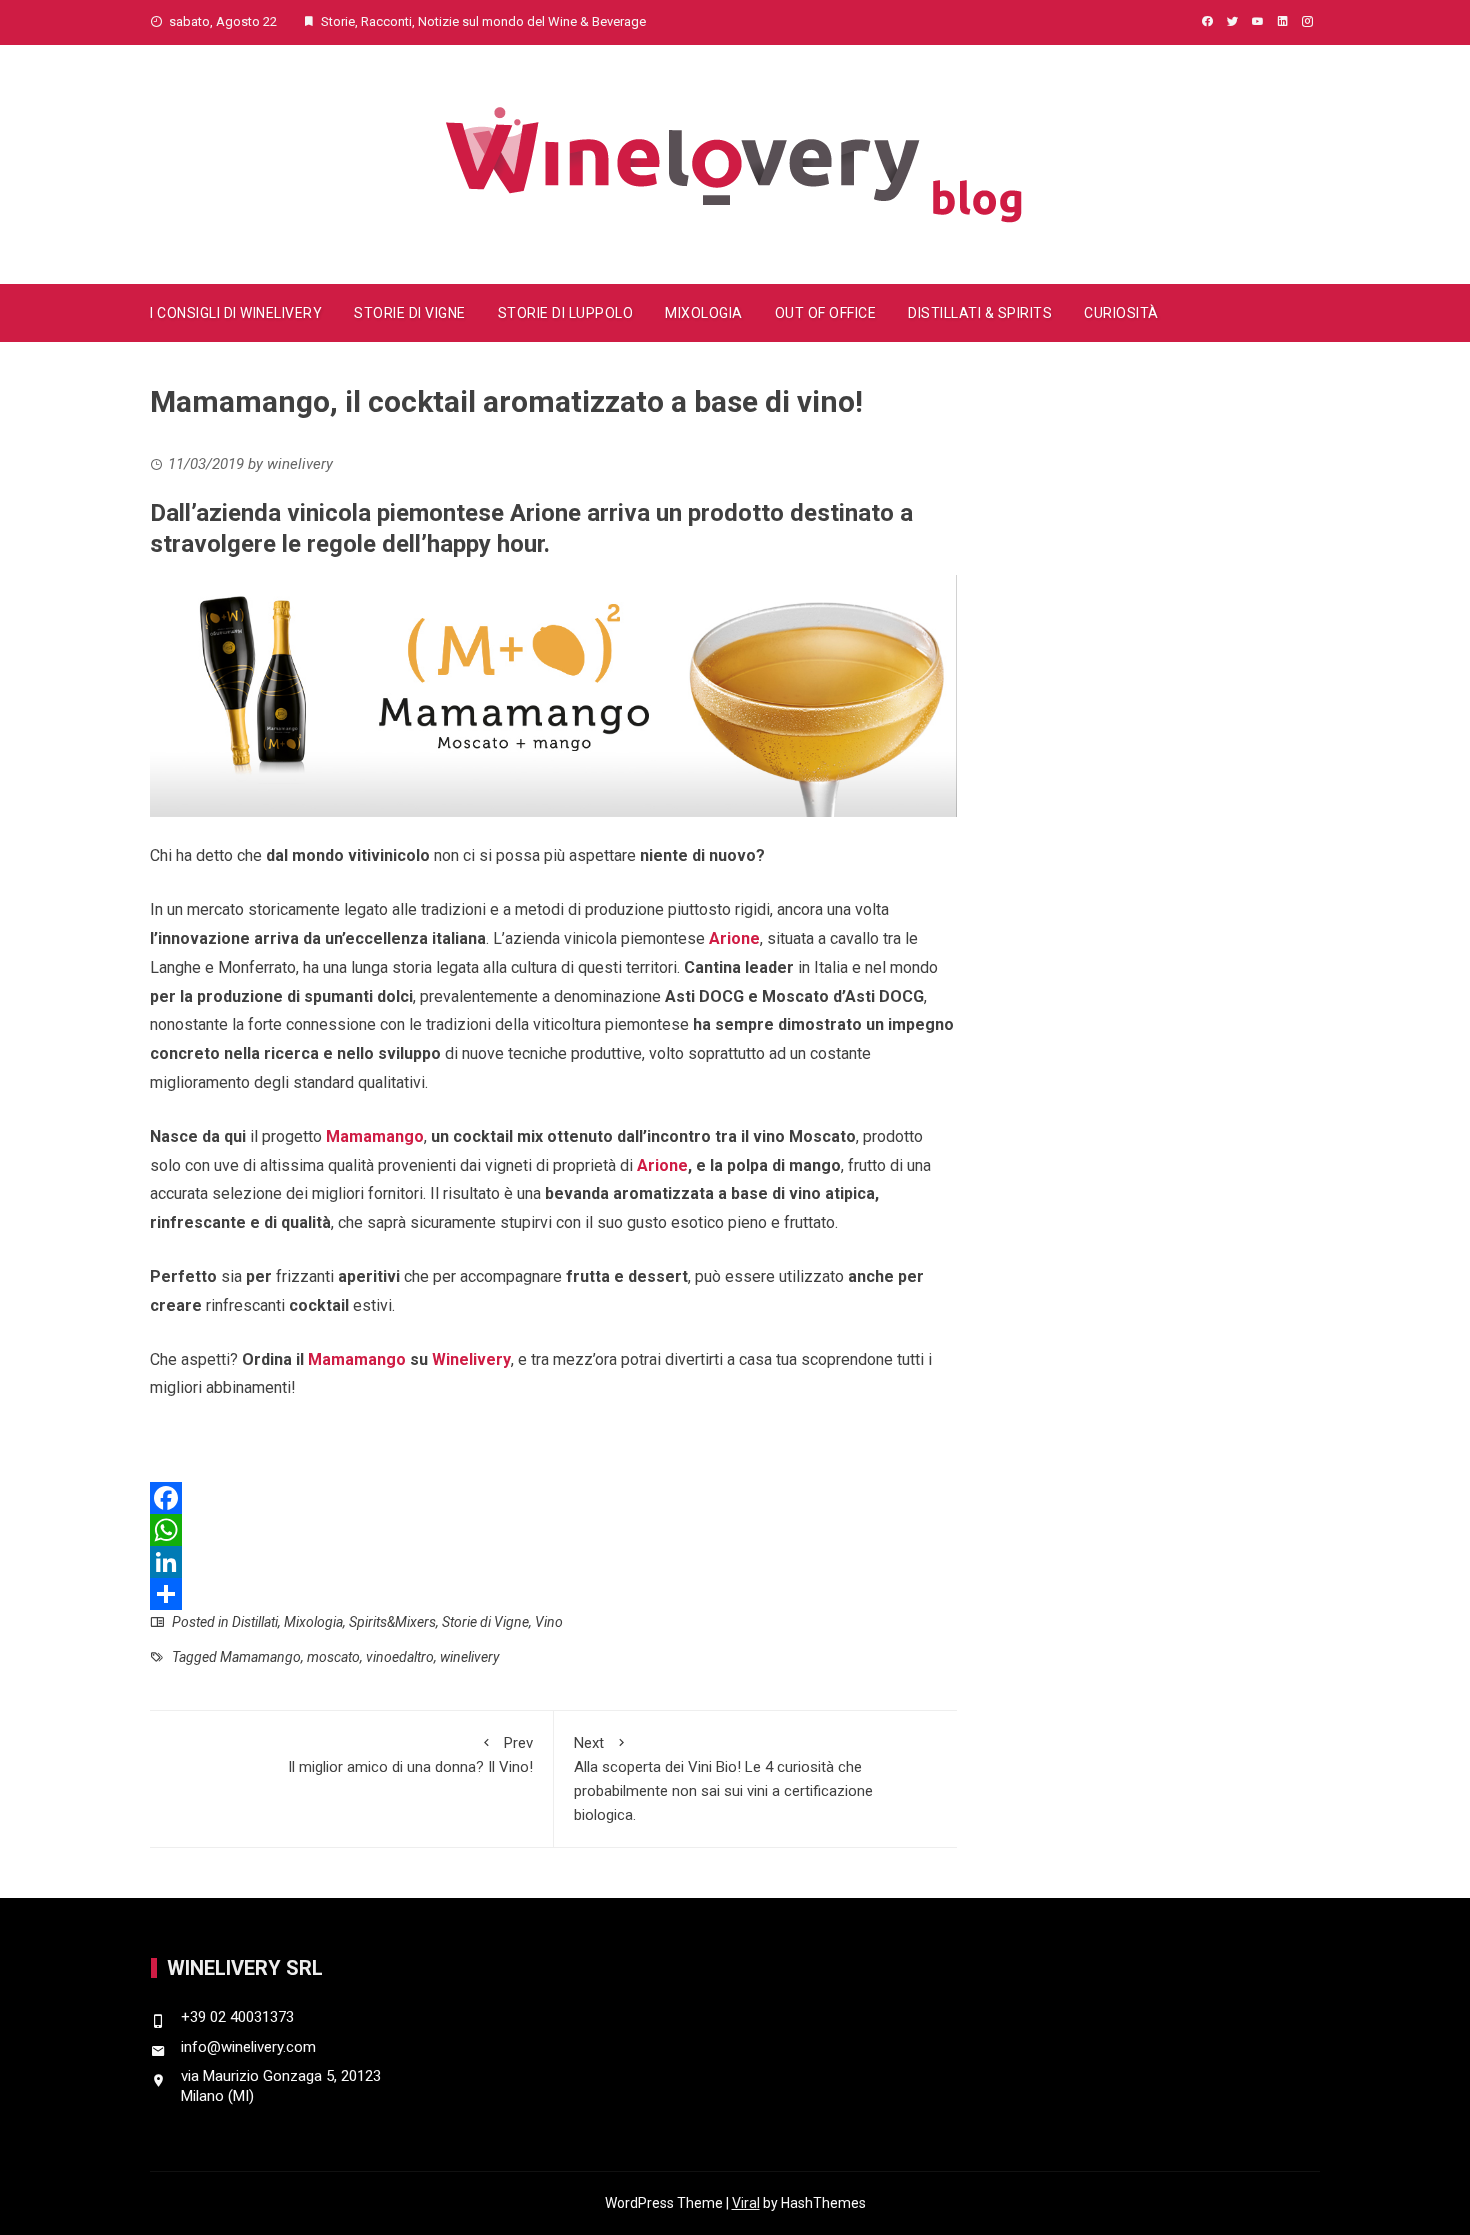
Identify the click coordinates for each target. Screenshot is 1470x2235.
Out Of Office (826, 313)
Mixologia (704, 313)
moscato (333, 1657)
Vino (549, 1622)
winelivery (469, 1657)
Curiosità (1121, 313)
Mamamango (375, 1136)
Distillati (255, 1622)
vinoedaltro (400, 1657)
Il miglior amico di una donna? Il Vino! (410, 1755)
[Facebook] (553, 1498)
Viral (746, 2203)
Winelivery (471, 1359)
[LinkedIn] (553, 1562)
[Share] (553, 1594)
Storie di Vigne (410, 313)
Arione (734, 938)
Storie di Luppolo (566, 313)
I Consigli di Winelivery (236, 313)
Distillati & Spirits (980, 313)
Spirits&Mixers (392, 1622)
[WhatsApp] (553, 1530)
